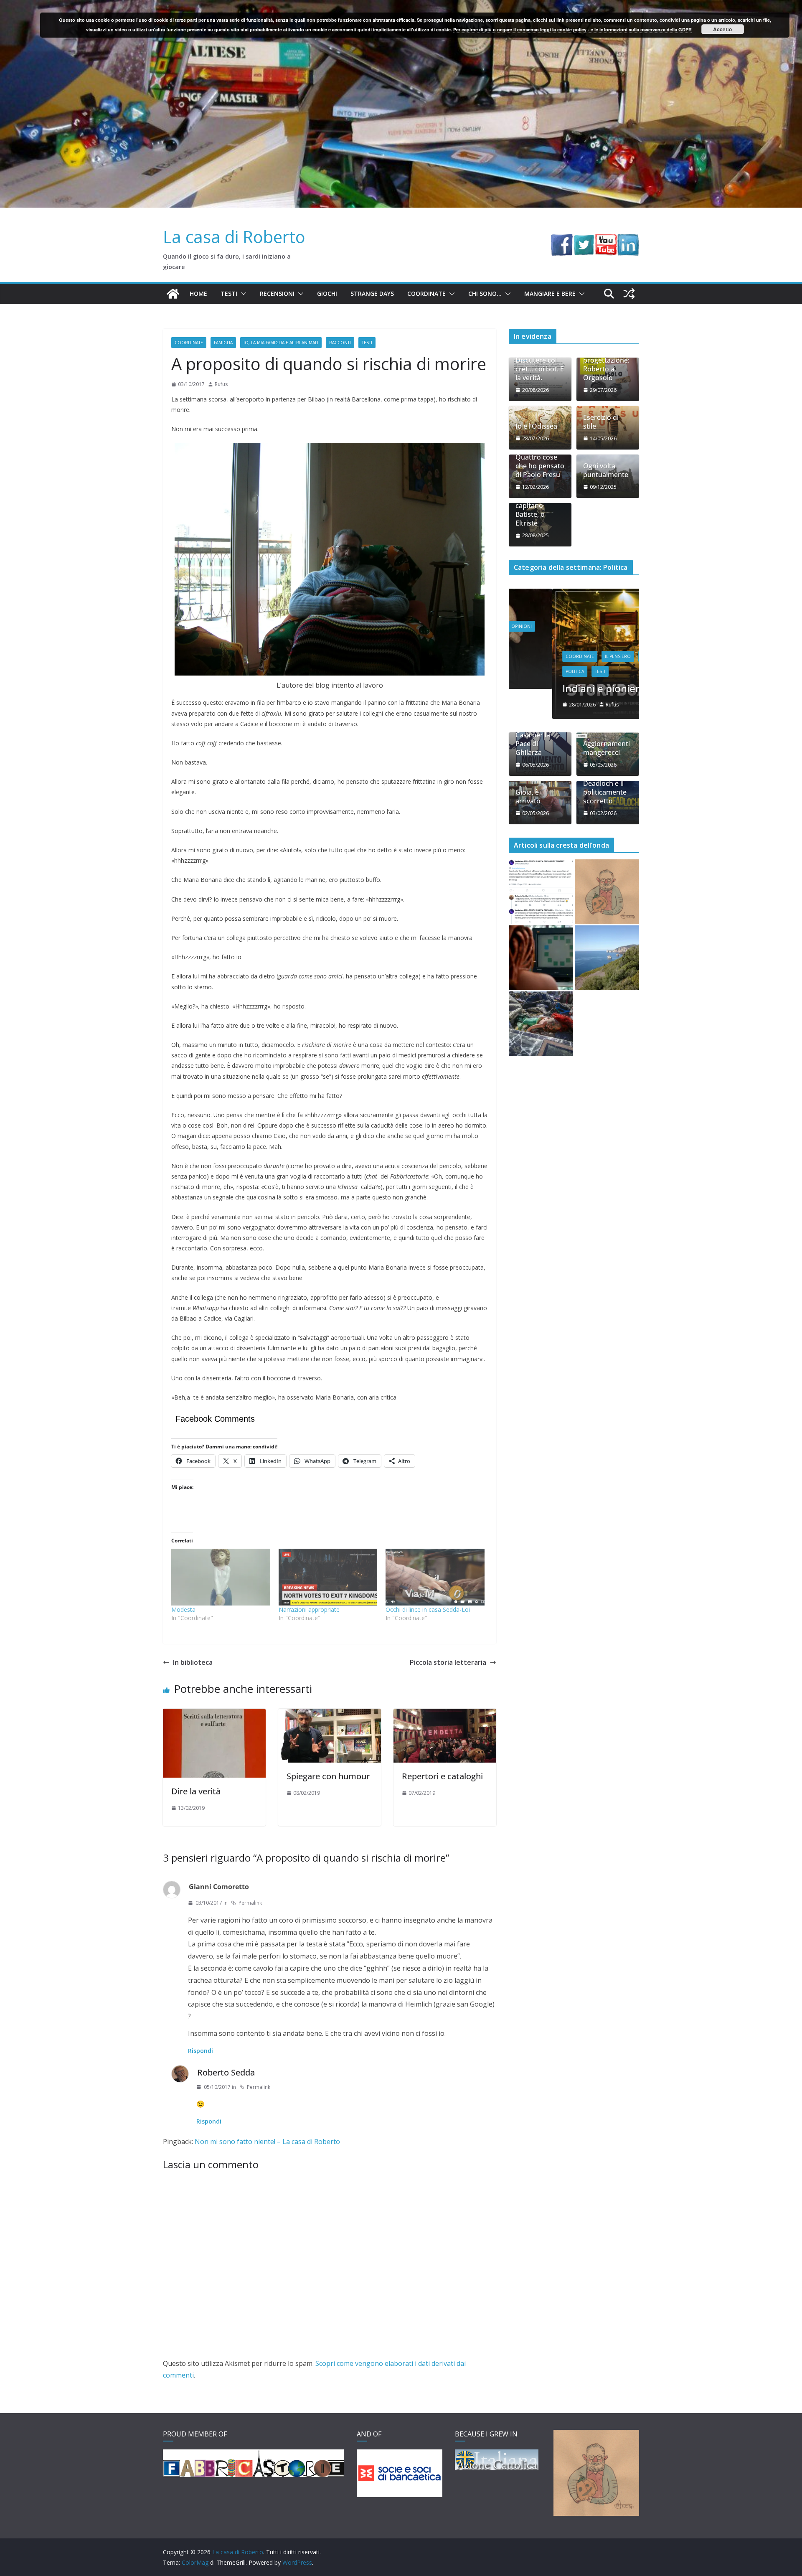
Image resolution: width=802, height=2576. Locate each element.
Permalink (250, 1903)
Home (198, 293)
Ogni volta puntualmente (606, 470)
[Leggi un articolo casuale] (629, 294)
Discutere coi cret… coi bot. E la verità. (540, 369)
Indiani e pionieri (559, 688)
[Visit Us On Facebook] (562, 240)
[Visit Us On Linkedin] (628, 240)
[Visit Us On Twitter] (584, 240)
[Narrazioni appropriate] (328, 1577)
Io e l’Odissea (536, 426)
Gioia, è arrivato (528, 797)
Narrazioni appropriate (309, 1609)
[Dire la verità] (214, 1715)
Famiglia (223, 343)
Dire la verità (196, 1791)
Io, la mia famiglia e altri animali (281, 343)
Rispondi (200, 2051)
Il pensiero (574, 656)
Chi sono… (485, 293)
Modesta (183, 1609)
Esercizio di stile (601, 422)
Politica (531, 671)
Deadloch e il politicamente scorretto (605, 792)
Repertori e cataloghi (442, 1776)
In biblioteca (193, 1662)
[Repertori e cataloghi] (445, 1715)
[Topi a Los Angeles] (541, 1024)
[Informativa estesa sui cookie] (607, 892)
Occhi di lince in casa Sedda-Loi (428, 1609)
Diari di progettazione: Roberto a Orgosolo (606, 365)
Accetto (722, 29)
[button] (242, 294)
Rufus (221, 384)
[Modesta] (221, 1577)
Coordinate (426, 293)
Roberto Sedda (226, 2072)
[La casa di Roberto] (401, 6)
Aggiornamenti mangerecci (607, 748)
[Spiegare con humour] (330, 1715)
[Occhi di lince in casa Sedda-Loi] (435, 1577)
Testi (229, 293)
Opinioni (608, 656)
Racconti (340, 343)
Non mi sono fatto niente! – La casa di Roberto (267, 2142)
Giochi (327, 293)
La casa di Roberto (234, 237)
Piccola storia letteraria (448, 1662)
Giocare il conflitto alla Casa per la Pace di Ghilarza (535, 735)
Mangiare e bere (550, 293)
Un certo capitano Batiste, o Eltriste (530, 510)
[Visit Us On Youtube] (606, 240)
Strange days (372, 293)
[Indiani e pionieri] (574, 594)
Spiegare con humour (328, 1776)
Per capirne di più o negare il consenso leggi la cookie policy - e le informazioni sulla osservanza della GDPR (572, 29)
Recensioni (277, 293)
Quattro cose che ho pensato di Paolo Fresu (540, 466)
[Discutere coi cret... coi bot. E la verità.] (541, 892)
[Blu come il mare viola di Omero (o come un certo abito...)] (541, 958)
